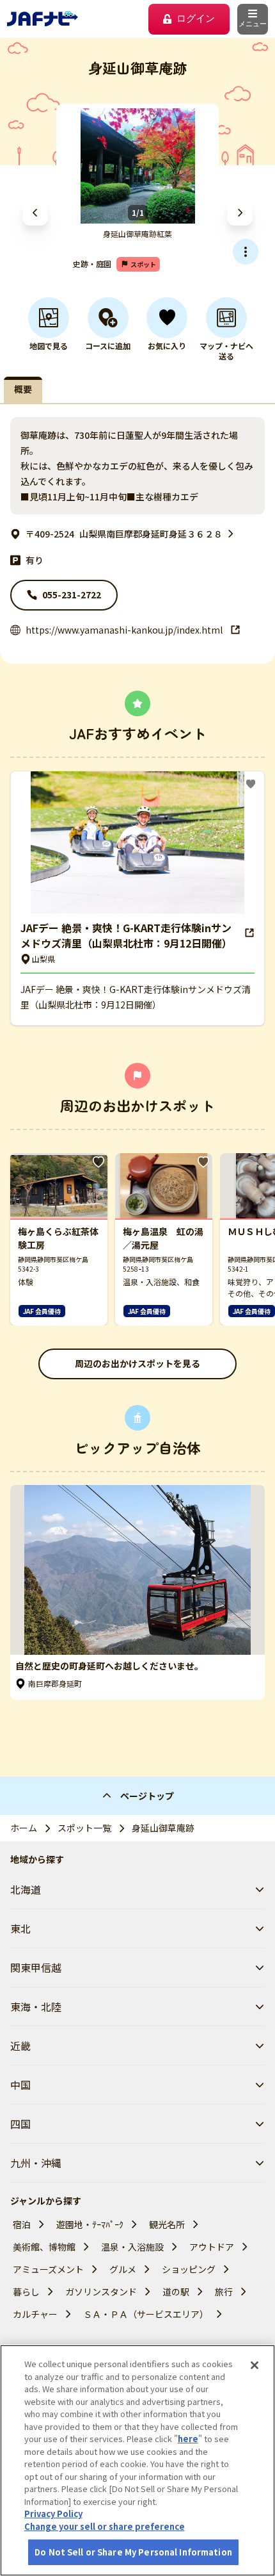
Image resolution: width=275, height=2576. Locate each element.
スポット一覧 (84, 1828)
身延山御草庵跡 (163, 1828)
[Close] (255, 2365)
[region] (137, 2460)
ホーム (24, 1828)
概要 (23, 389)
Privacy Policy (53, 2514)
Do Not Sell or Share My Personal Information (133, 2552)
